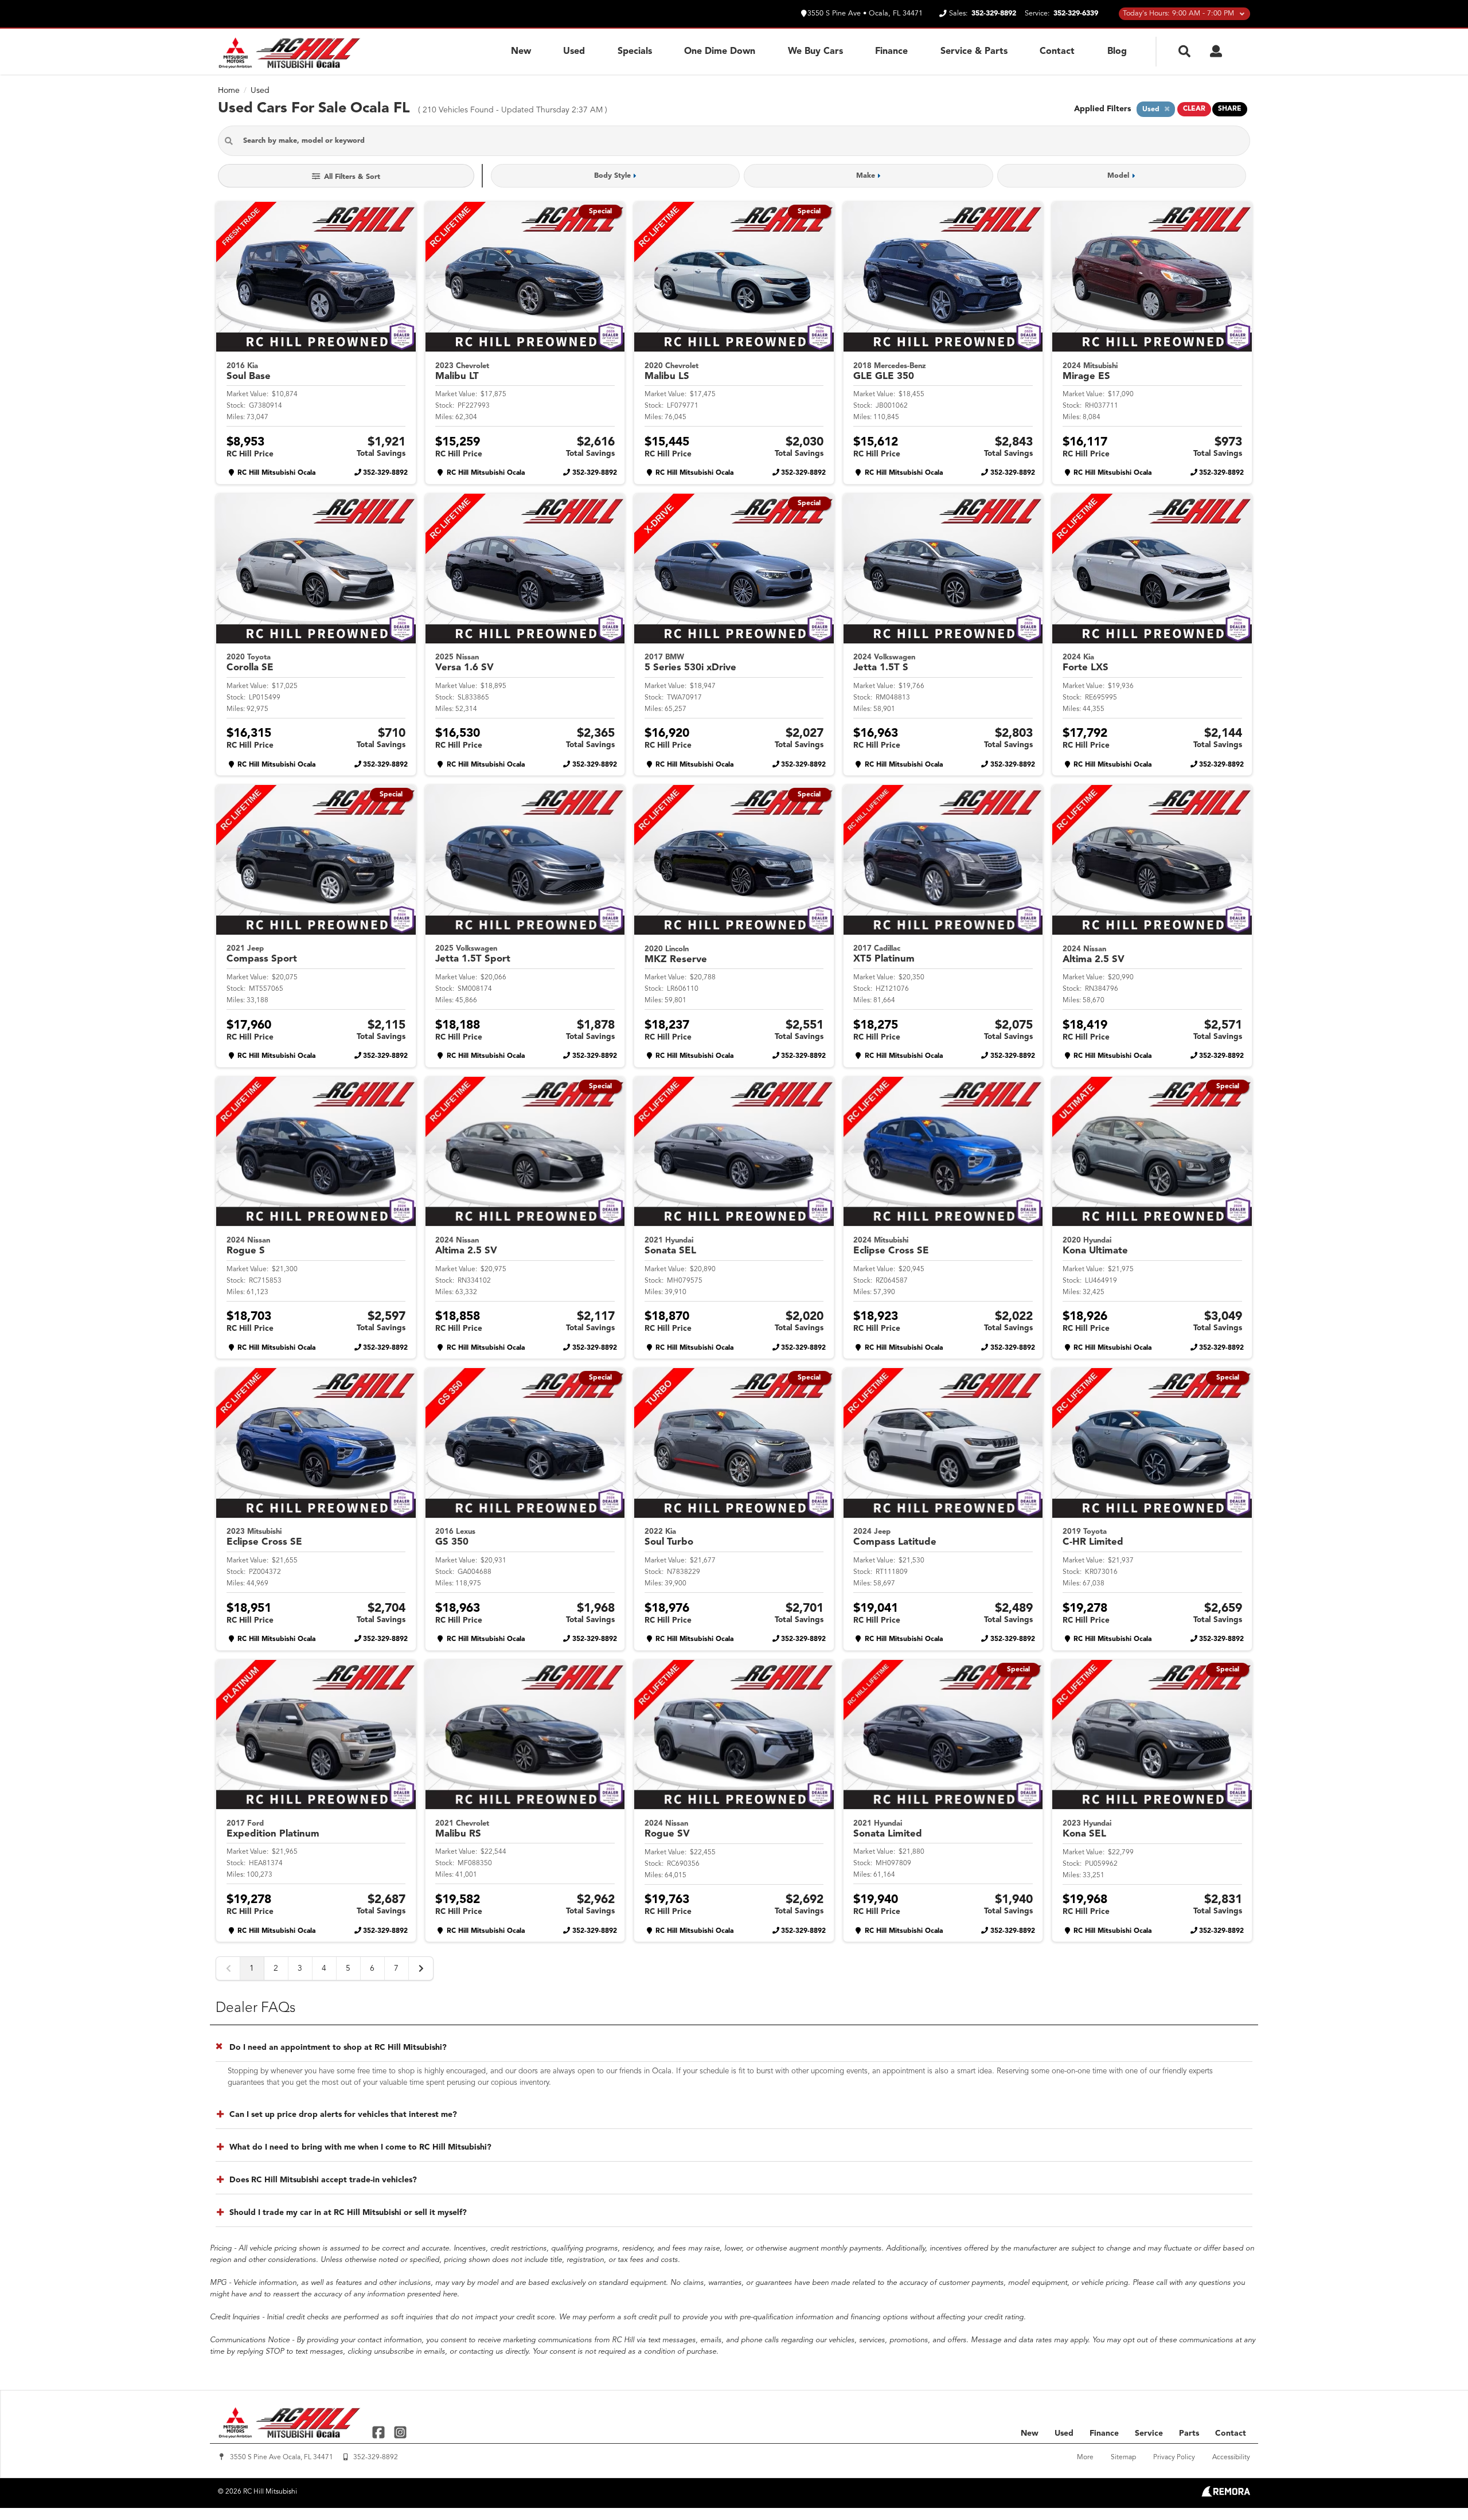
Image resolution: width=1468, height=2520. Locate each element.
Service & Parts (974, 52)
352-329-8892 (385, 473)
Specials (635, 52)
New (521, 52)
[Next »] (421, 1968)
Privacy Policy (1174, 2458)
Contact (1057, 52)
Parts (1189, 2433)
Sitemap (1123, 2458)
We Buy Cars (815, 52)
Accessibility (1231, 2458)
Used (574, 52)
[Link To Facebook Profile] (380, 2432)
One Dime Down (720, 52)
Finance (891, 52)
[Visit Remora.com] (1226, 2494)
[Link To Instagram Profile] (400, 2432)
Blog (1117, 52)
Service (1149, 2433)
